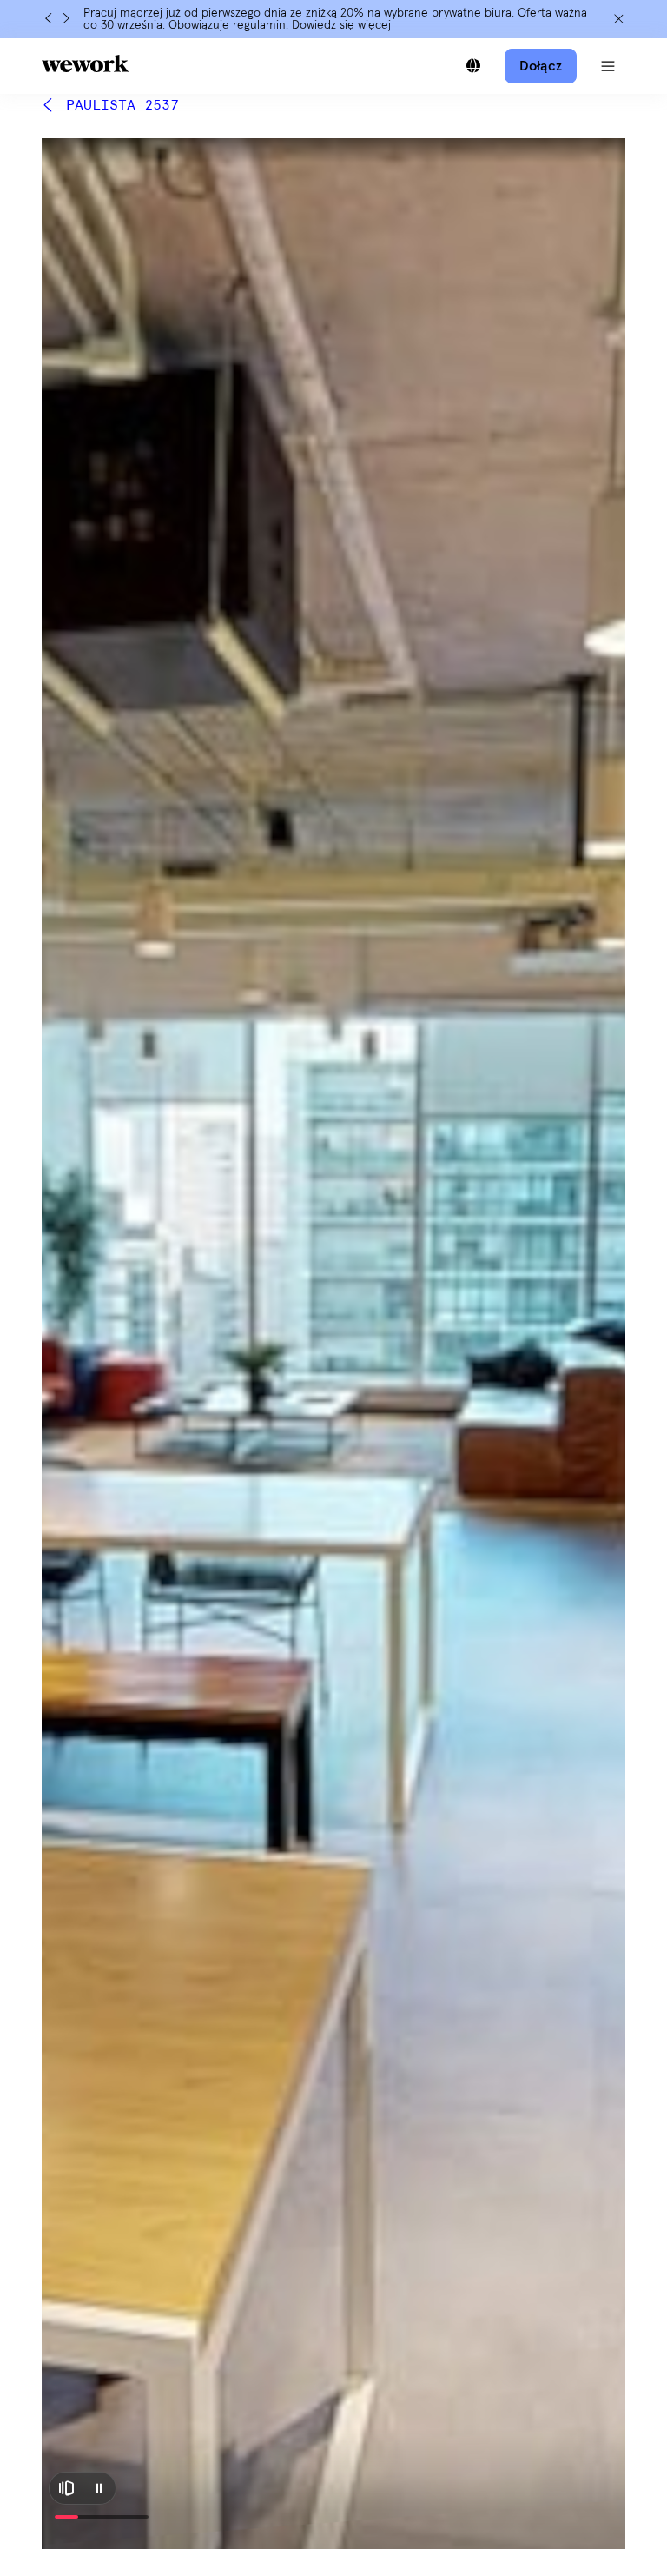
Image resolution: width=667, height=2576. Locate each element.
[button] (608, 66)
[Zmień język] (473, 66)
